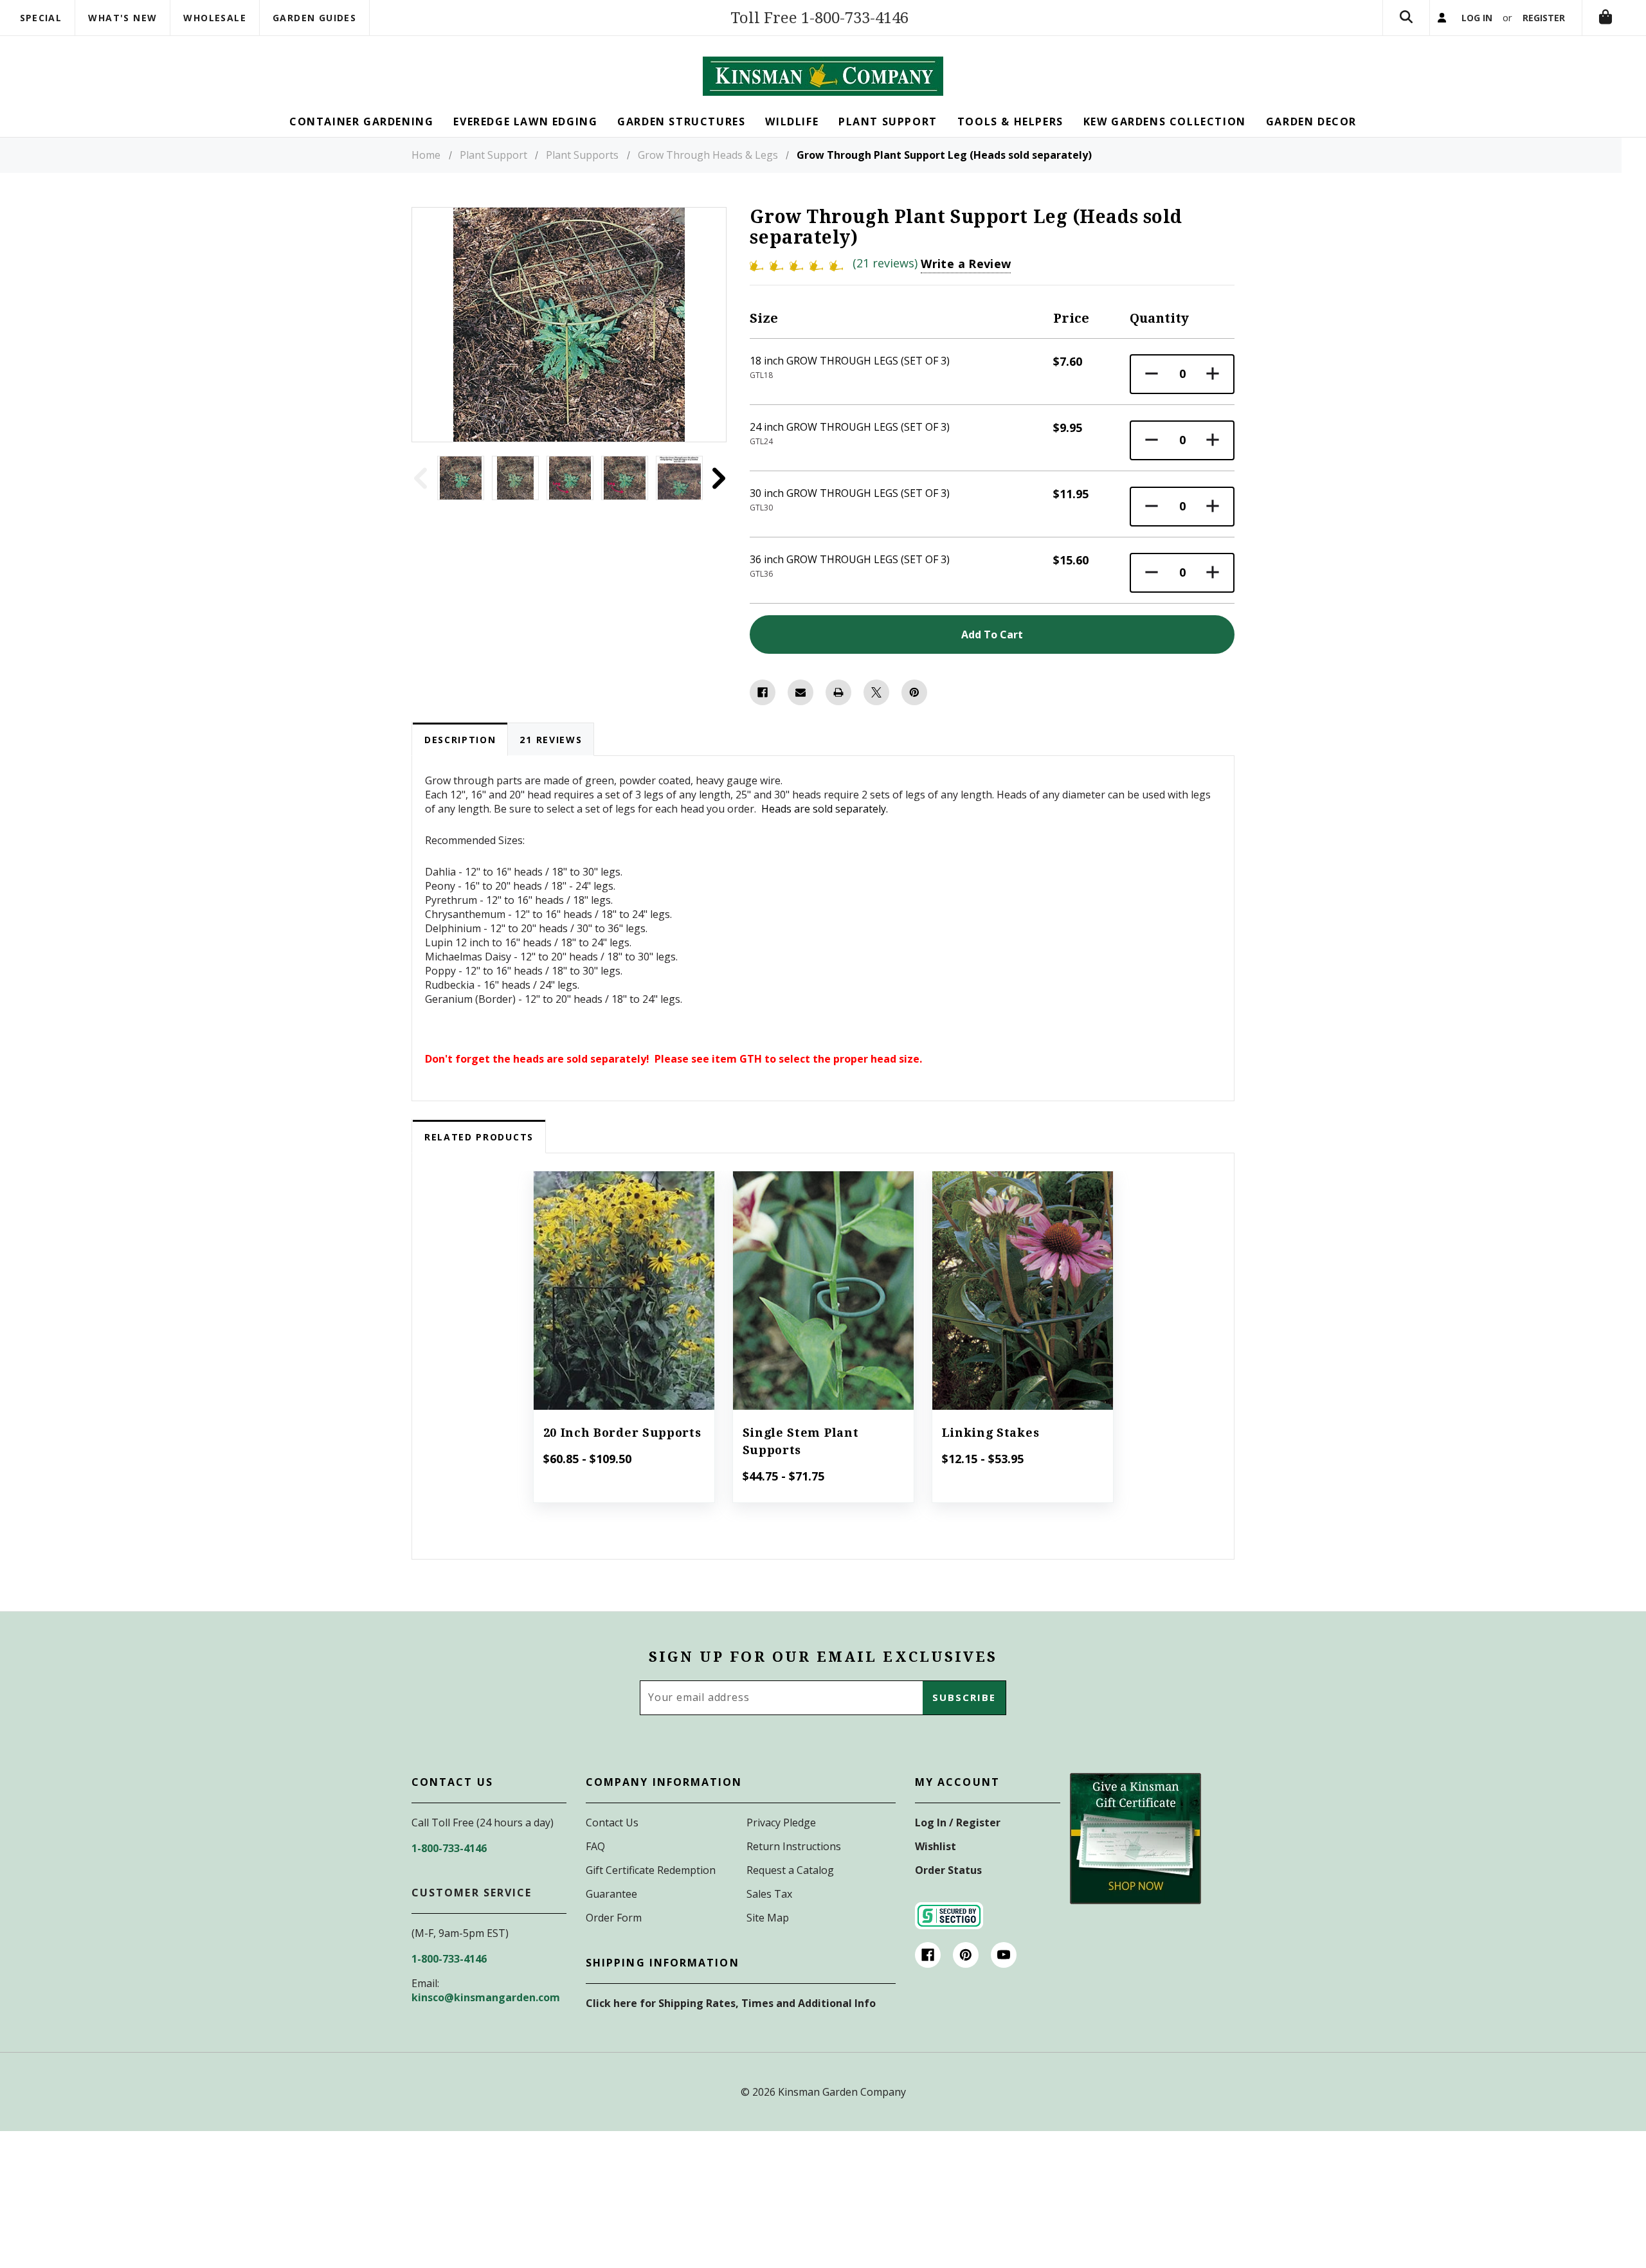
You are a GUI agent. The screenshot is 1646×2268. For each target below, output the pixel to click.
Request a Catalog (790, 1870)
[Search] (1406, 18)
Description (460, 740)
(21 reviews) (887, 263)
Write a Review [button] (966, 264)
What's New (122, 18)
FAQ (595, 1846)
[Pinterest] (914, 692)
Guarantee (611, 1894)
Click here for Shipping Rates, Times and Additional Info (731, 2003)
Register (1544, 18)
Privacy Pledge (781, 1823)
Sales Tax (769, 1894)
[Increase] (1213, 374)
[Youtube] (1004, 1955)
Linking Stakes (991, 1433)
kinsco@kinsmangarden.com (486, 1997)
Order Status (948, 1870)
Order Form (614, 1918)
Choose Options (623, 1308)
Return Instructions (794, 1846)
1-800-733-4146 (449, 1848)
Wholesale (215, 18)
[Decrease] (1152, 374)
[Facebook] (763, 692)
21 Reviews (551, 740)
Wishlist (936, 1846)
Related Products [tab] (479, 1137)
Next (718, 478)
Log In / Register (958, 1823)
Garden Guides (314, 18)
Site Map (768, 1918)
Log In (1477, 18)
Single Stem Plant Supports (801, 1441)
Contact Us (612, 1823)
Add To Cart (992, 634)
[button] (1135, 1839)
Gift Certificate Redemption (651, 1870)
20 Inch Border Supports (622, 1433)
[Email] (800, 692)
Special (41, 18)
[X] (876, 692)
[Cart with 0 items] (1605, 18)
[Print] (838, 692)
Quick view (624, 1273)
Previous (420, 478)
